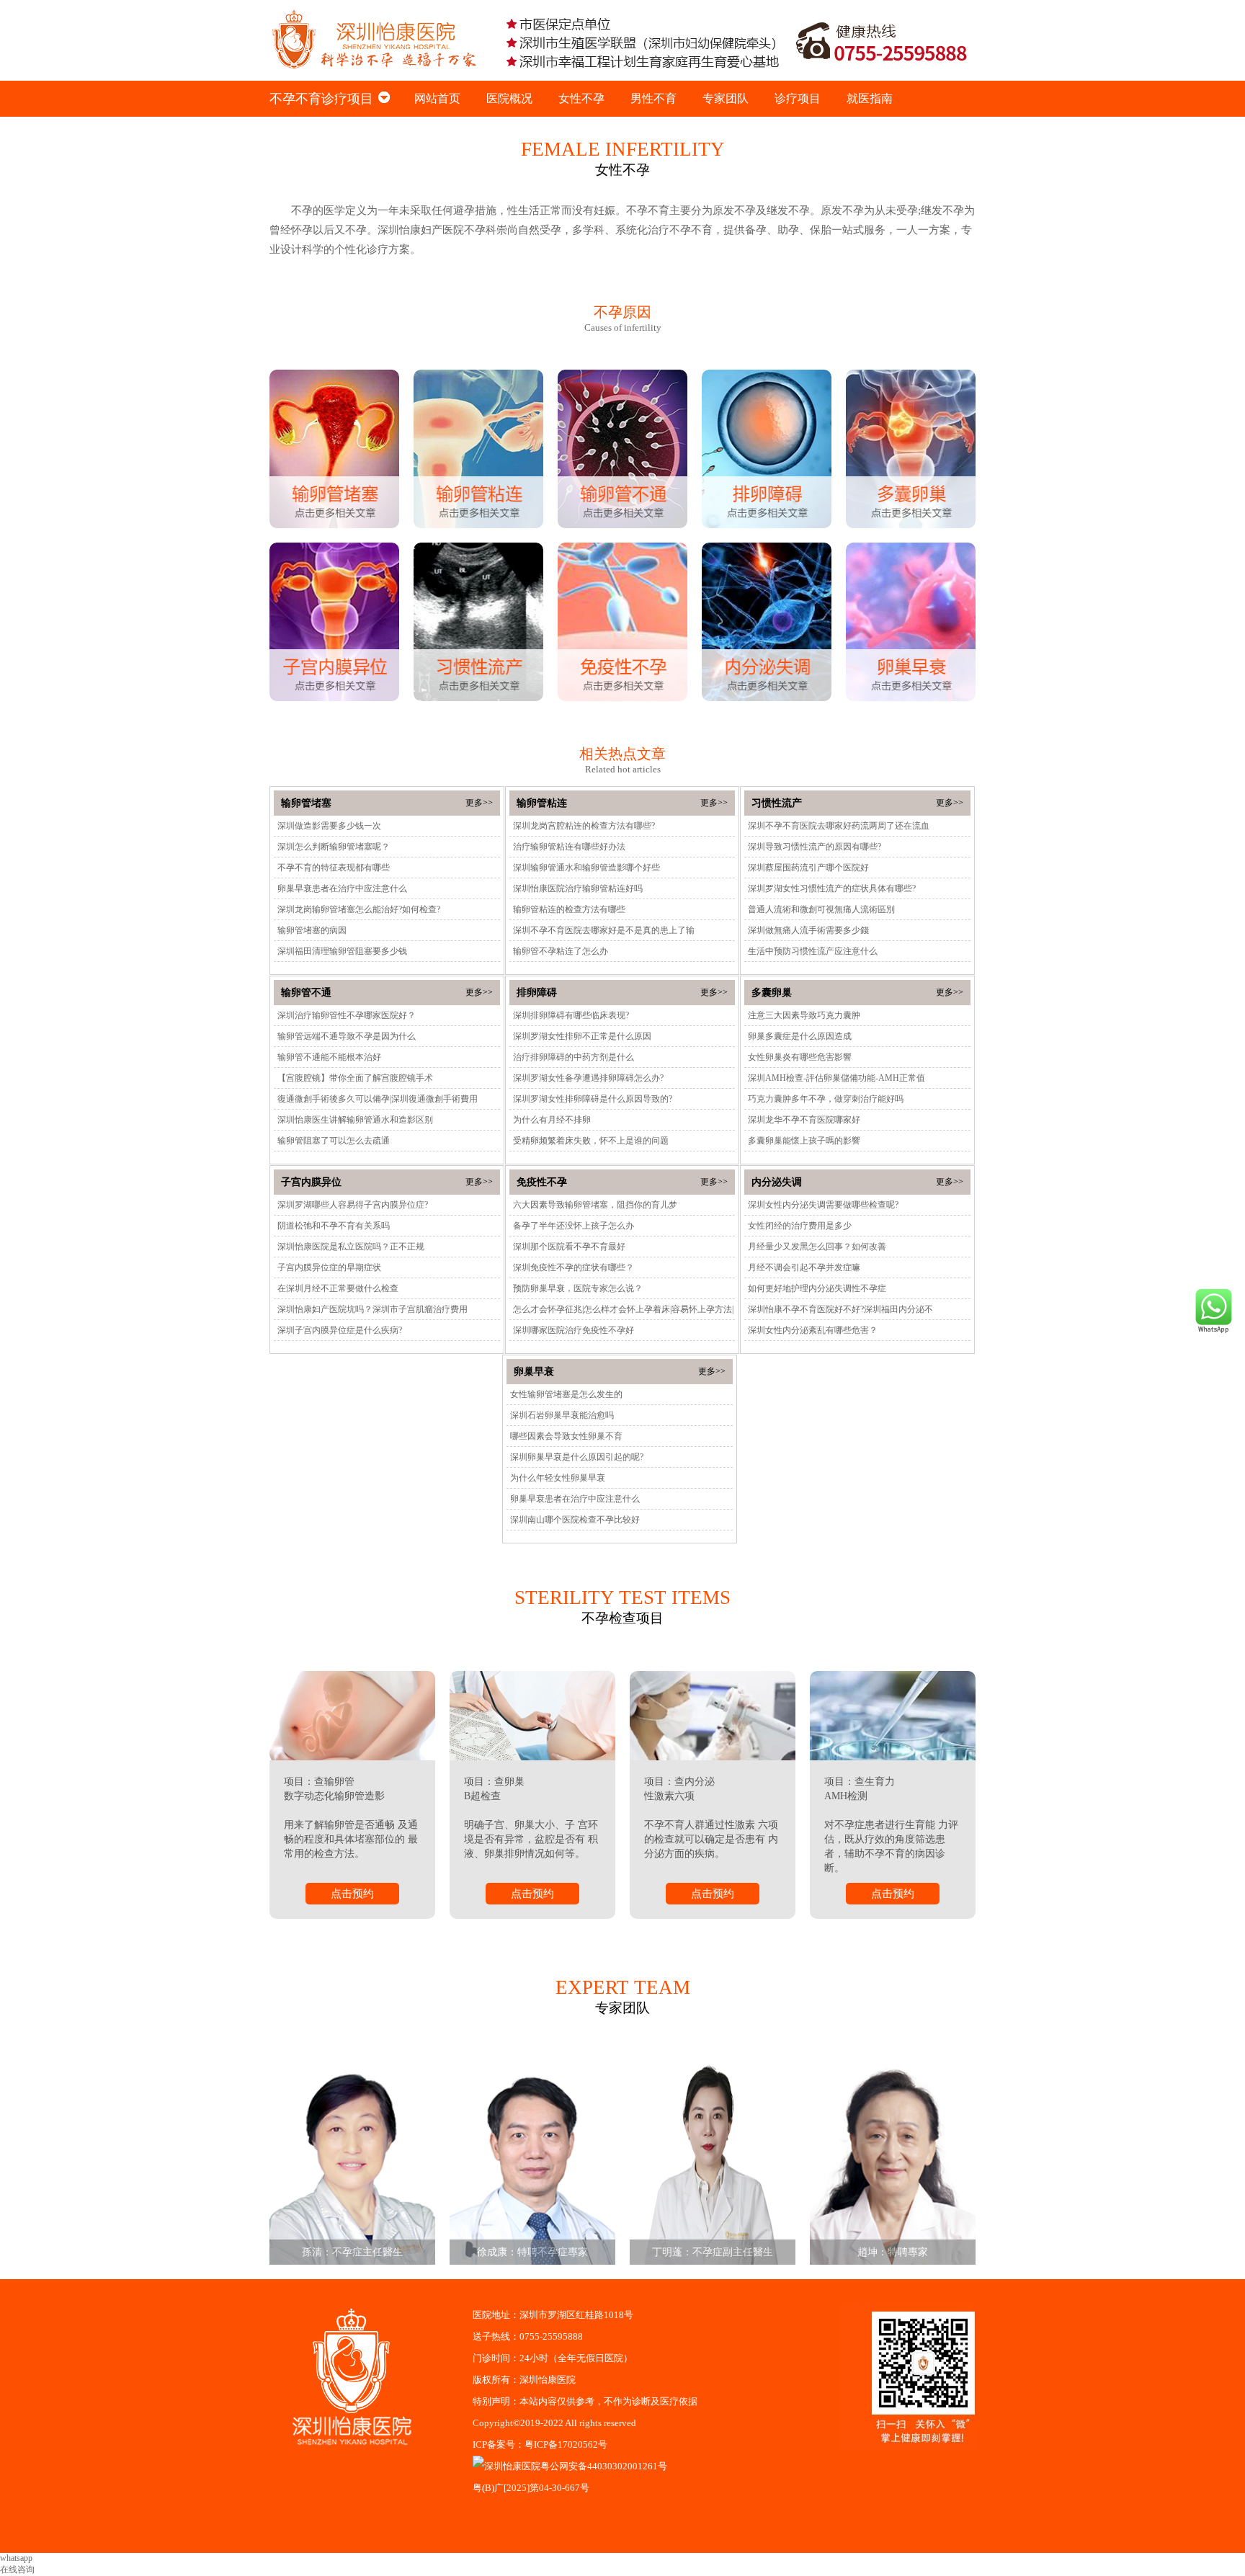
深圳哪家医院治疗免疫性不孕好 (574, 1330)
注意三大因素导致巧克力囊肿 (804, 1015)
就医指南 (870, 98)
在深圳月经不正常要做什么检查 (338, 1288)
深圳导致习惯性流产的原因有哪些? (815, 847)
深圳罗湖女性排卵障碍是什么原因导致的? (593, 1099)
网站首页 (437, 98)
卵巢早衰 (534, 1372)
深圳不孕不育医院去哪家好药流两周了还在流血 (839, 826)
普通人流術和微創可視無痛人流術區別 (821, 909)
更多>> (479, 803)
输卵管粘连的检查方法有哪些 (569, 909)
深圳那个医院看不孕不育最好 (569, 1247)
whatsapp (16, 2558)
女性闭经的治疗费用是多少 (800, 1226)
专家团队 (726, 98)
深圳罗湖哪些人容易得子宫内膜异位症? (353, 1205)
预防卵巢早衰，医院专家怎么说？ (578, 1288)
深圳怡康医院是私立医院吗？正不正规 (351, 1247)
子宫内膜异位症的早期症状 (329, 1267)
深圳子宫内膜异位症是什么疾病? (340, 1330)
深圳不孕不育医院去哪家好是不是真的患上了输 (604, 930)
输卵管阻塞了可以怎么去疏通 (334, 1141)
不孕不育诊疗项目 (321, 99)
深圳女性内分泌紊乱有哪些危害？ (813, 1330)
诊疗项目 (798, 98)
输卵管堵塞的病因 (312, 930)
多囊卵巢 (772, 993)
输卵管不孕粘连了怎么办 (561, 951)
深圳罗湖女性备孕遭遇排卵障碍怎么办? (588, 1078)
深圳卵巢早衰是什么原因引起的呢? (577, 1457)
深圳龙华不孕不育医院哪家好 (804, 1120)
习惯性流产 (777, 803)
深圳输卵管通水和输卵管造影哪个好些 (586, 868)
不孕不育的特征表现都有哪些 (334, 868)
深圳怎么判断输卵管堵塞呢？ (334, 847)
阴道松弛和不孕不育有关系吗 (334, 1226)
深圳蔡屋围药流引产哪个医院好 (808, 868)
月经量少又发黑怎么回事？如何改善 (817, 1247)
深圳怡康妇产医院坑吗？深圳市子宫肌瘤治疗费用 (372, 1309)
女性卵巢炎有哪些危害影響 (800, 1057)
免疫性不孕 (542, 1182)
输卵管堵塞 (306, 803)
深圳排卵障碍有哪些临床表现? (571, 1015)
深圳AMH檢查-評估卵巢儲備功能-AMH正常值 (836, 1078)
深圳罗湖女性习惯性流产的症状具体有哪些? (832, 888)
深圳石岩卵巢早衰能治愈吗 (562, 1415)
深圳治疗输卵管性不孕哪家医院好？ (347, 1015)
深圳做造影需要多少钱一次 (329, 826)
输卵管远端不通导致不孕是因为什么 (347, 1036)
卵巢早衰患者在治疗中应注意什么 (342, 888)
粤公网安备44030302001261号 (604, 2466)
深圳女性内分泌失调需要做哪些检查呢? (823, 1205)
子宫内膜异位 (311, 1182)
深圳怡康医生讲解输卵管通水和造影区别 (355, 1120)
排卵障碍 (537, 993)
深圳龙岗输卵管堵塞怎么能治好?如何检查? (359, 909)
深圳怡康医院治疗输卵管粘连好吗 (578, 888)
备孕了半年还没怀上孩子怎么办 (574, 1226)
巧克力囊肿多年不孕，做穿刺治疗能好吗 (826, 1099)
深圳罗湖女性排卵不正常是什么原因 (582, 1036)
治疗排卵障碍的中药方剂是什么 (574, 1057)
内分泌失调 (777, 1182)
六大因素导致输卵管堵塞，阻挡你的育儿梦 (595, 1205)
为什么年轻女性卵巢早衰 (558, 1478)
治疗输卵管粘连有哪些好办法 (569, 847)
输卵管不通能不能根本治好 (329, 1057)
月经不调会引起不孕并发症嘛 (804, 1267)
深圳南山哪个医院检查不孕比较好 (575, 1520)
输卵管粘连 (542, 803)
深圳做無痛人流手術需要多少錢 (808, 930)
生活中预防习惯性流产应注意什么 (813, 951)
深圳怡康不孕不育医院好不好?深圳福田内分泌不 (840, 1309)
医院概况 (509, 98)
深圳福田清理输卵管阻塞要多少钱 (342, 951)
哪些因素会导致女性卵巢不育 (566, 1436)
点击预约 (352, 1894)
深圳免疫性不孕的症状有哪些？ (574, 1267)
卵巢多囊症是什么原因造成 (800, 1036)
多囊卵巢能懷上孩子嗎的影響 (804, 1141)
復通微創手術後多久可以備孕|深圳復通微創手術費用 (378, 1099)
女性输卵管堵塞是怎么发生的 (566, 1394)
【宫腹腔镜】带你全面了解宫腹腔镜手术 (355, 1078)
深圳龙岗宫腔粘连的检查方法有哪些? (584, 826)
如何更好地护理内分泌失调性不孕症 (817, 1288)
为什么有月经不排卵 (552, 1120)
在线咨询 (17, 2570)
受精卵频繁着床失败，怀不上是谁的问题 (591, 1141)
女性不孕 (581, 98)
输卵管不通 (306, 993)
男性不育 (653, 98)
